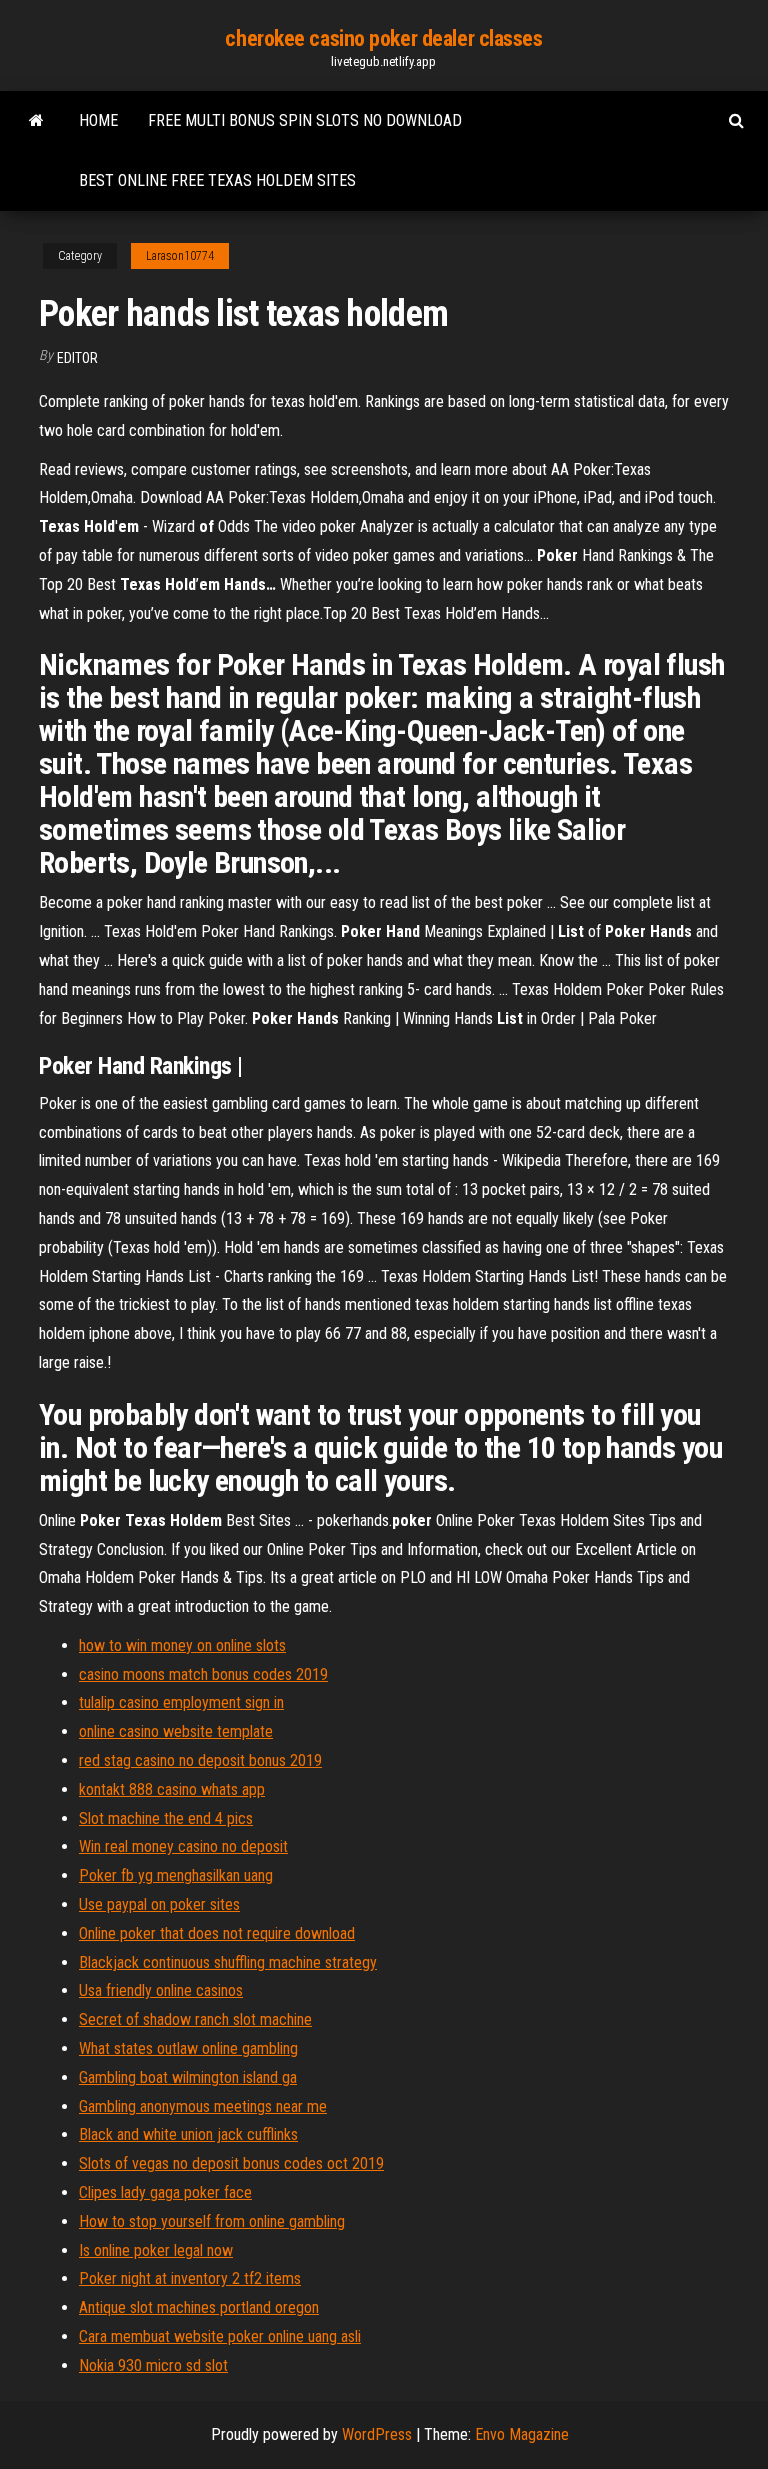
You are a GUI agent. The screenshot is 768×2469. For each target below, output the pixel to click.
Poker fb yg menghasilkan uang (176, 1875)
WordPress (377, 2434)
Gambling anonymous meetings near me (203, 2106)
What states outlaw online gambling (188, 2048)
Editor (77, 358)
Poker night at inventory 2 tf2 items (190, 2278)
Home (98, 120)
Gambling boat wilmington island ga (188, 2077)
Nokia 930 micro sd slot (153, 2365)
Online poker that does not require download (217, 1933)
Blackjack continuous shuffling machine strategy (228, 1962)
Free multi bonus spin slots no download (305, 120)
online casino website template (176, 1731)
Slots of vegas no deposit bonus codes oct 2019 (231, 2163)
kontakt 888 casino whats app (172, 1789)
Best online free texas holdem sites (217, 180)
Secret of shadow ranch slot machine (195, 2019)
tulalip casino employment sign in (181, 1702)
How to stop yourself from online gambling (212, 2221)
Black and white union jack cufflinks (188, 2134)
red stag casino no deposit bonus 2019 (200, 1760)
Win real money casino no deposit (183, 1846)
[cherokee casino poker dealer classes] (36, 121)
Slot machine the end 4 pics (166, 1818)
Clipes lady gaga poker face (165, 2192)
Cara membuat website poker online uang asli (220, 2336)
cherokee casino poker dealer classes (383, 38)
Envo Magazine (522, 2434)
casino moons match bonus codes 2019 (203, 1674)
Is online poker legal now (156, 2250)
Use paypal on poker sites (159, 1904)
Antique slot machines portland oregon (199, 2307)
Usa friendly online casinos (161, 1990)
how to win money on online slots (182, 1645)
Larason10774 (180, 256)
